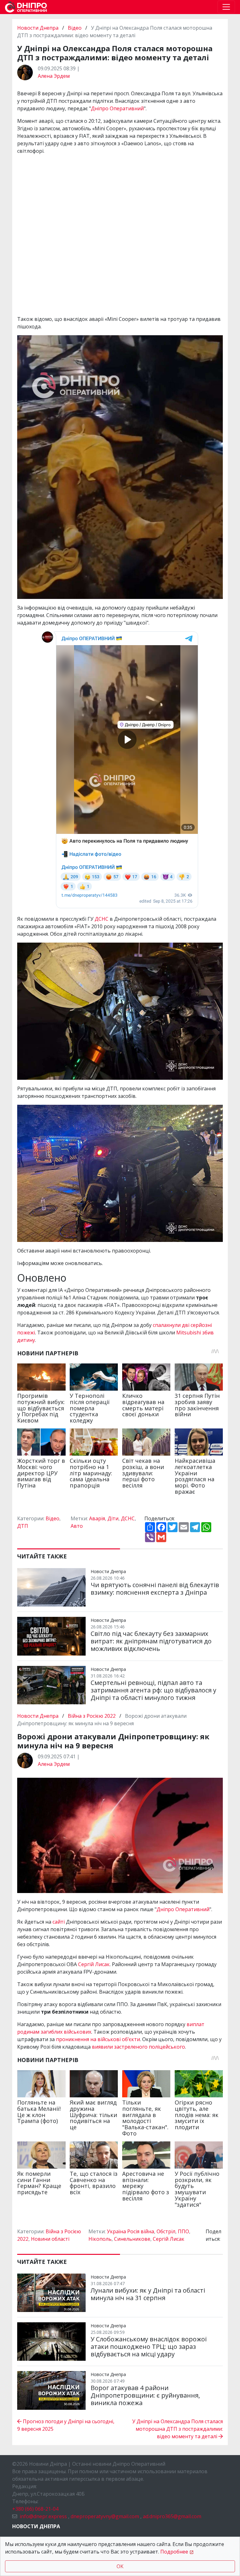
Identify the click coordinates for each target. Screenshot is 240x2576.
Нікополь (100, 2239)
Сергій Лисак (94, 1964)
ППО (183, 2231)
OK (120, 2566)
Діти (113, 1518)
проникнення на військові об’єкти (98, 2039)
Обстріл (166, 2231)
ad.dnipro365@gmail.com (172, 2516)
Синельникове (132, 2239)
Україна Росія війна (130, 2231)
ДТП (23, 1526)
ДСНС (102, 919)
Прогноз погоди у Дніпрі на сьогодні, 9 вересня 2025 (66, 2425)
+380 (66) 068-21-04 (35, 2509)
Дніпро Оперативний (117, 108)
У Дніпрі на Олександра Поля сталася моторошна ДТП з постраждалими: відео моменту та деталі (177, 2429)
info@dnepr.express (43, 2516)
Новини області (50, 2239)
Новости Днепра (38, 28)
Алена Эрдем (54, 76)
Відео (75, 28)
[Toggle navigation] (226, 7)
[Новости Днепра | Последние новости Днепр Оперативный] (26, 7)
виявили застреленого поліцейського (138, 2047)
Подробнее (174, 2552)
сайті (59, 1922)
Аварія (97, 1518)
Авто (77, 1526)
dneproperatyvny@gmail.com (105, 2516)
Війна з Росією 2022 (92, 1716)
